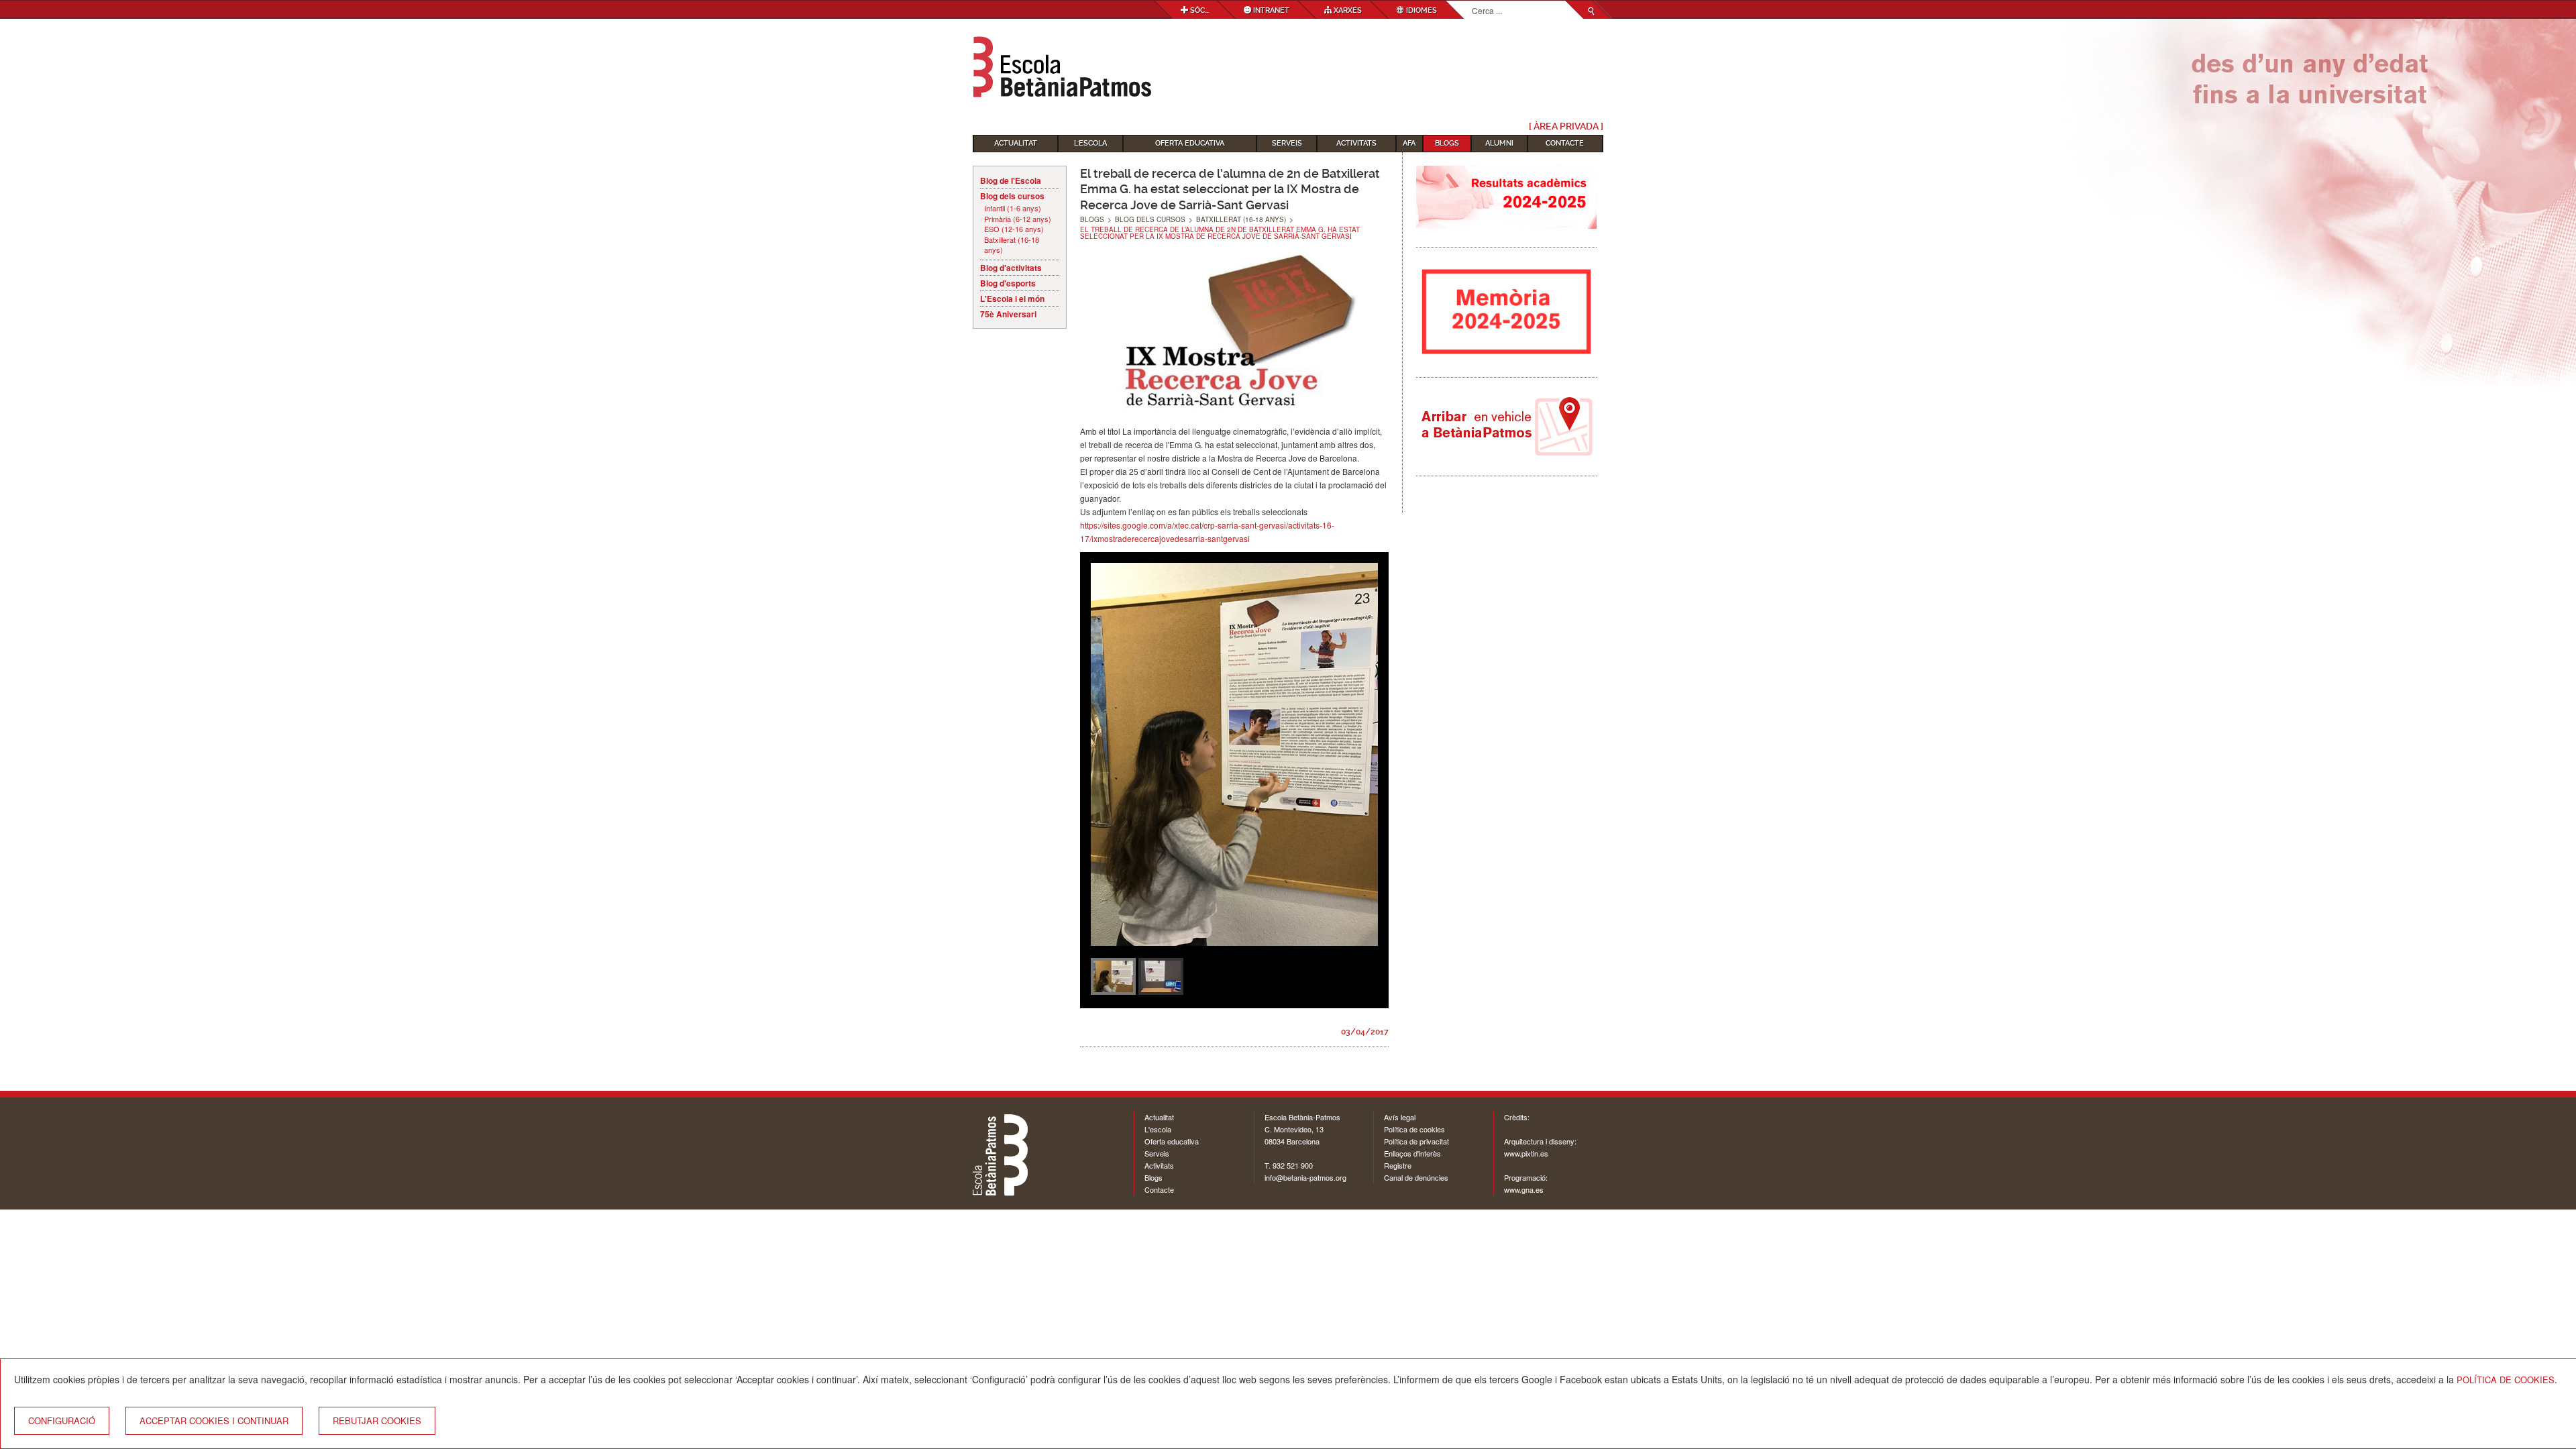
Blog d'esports (1008, 283)
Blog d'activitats (1011, 268)
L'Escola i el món (1012, 299)
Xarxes (1347, 10)
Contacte (1565, 143)
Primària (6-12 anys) (1018, 219)
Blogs (1447, 143)
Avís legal (1400, 1117)
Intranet (1270, 10)
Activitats (1356, 143)
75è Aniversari (1008, 314)
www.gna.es (1524, 1189)
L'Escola (1090, 143)
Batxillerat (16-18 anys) (1012, 245)
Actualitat (1016, 143)
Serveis (1287, 143)
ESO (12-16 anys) (1014, 229)
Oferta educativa (1190, 143)
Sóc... (1198, 10)
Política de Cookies (2506, 1380)
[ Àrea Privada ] (1566, 126)
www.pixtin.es (1526, 1153)
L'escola (1158, 1129)
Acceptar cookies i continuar (214, 1420)
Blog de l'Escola (1011, 180)
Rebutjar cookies (377, 1420)
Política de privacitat (1416, 1141)
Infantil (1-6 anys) (1013, 208)
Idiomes (1420, 10)
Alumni (1499, 143)
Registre (1398, 1165)
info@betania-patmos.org (1305, 1177)
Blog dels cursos (1012, 196)
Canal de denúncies (1416, 1177)
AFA (1409, 143)
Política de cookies (1414, 1129)
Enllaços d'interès (1412, 1153)
